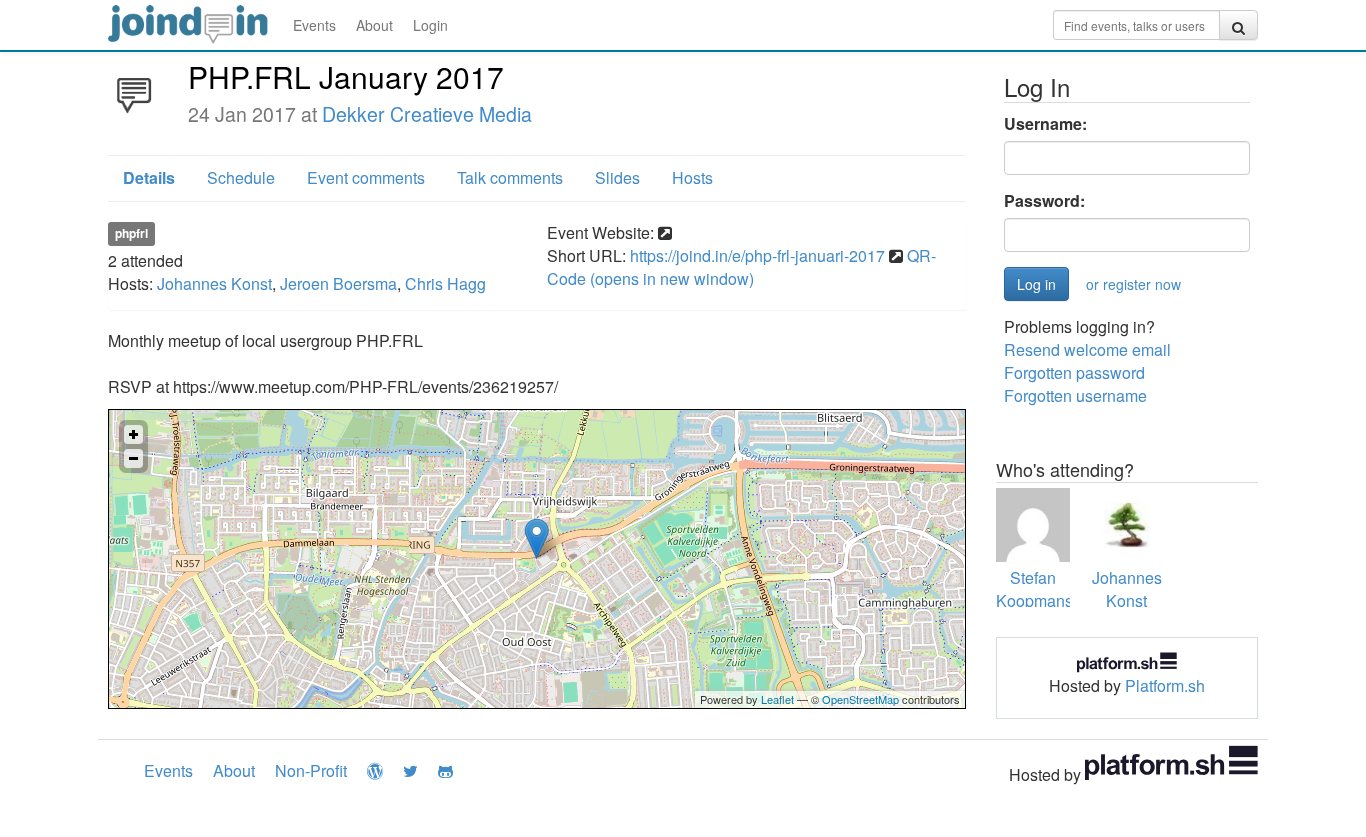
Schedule (241, 177)
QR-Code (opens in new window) (741, 267)
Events (314, 25)
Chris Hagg (445, 283)
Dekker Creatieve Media (427, 114)
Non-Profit (311, 770)
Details (149, 177)
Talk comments (510, 177)
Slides (617, 177)
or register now (1133, 284)
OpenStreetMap (860, 699)
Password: (1044, 201)
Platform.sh (1165, 685)
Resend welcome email (1087, 349)
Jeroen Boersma (338, 283)
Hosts (692, 177)
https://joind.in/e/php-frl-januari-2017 (757, 255)
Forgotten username (1075, 395)
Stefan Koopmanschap (1052, 589)
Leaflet (777, 699)
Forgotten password (1074, 372)
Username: (1045, 124)
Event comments (366, 177)
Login (430, 25)
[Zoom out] (133, 458)
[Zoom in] (133, 434)
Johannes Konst (214, 283)
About (374, 25)
